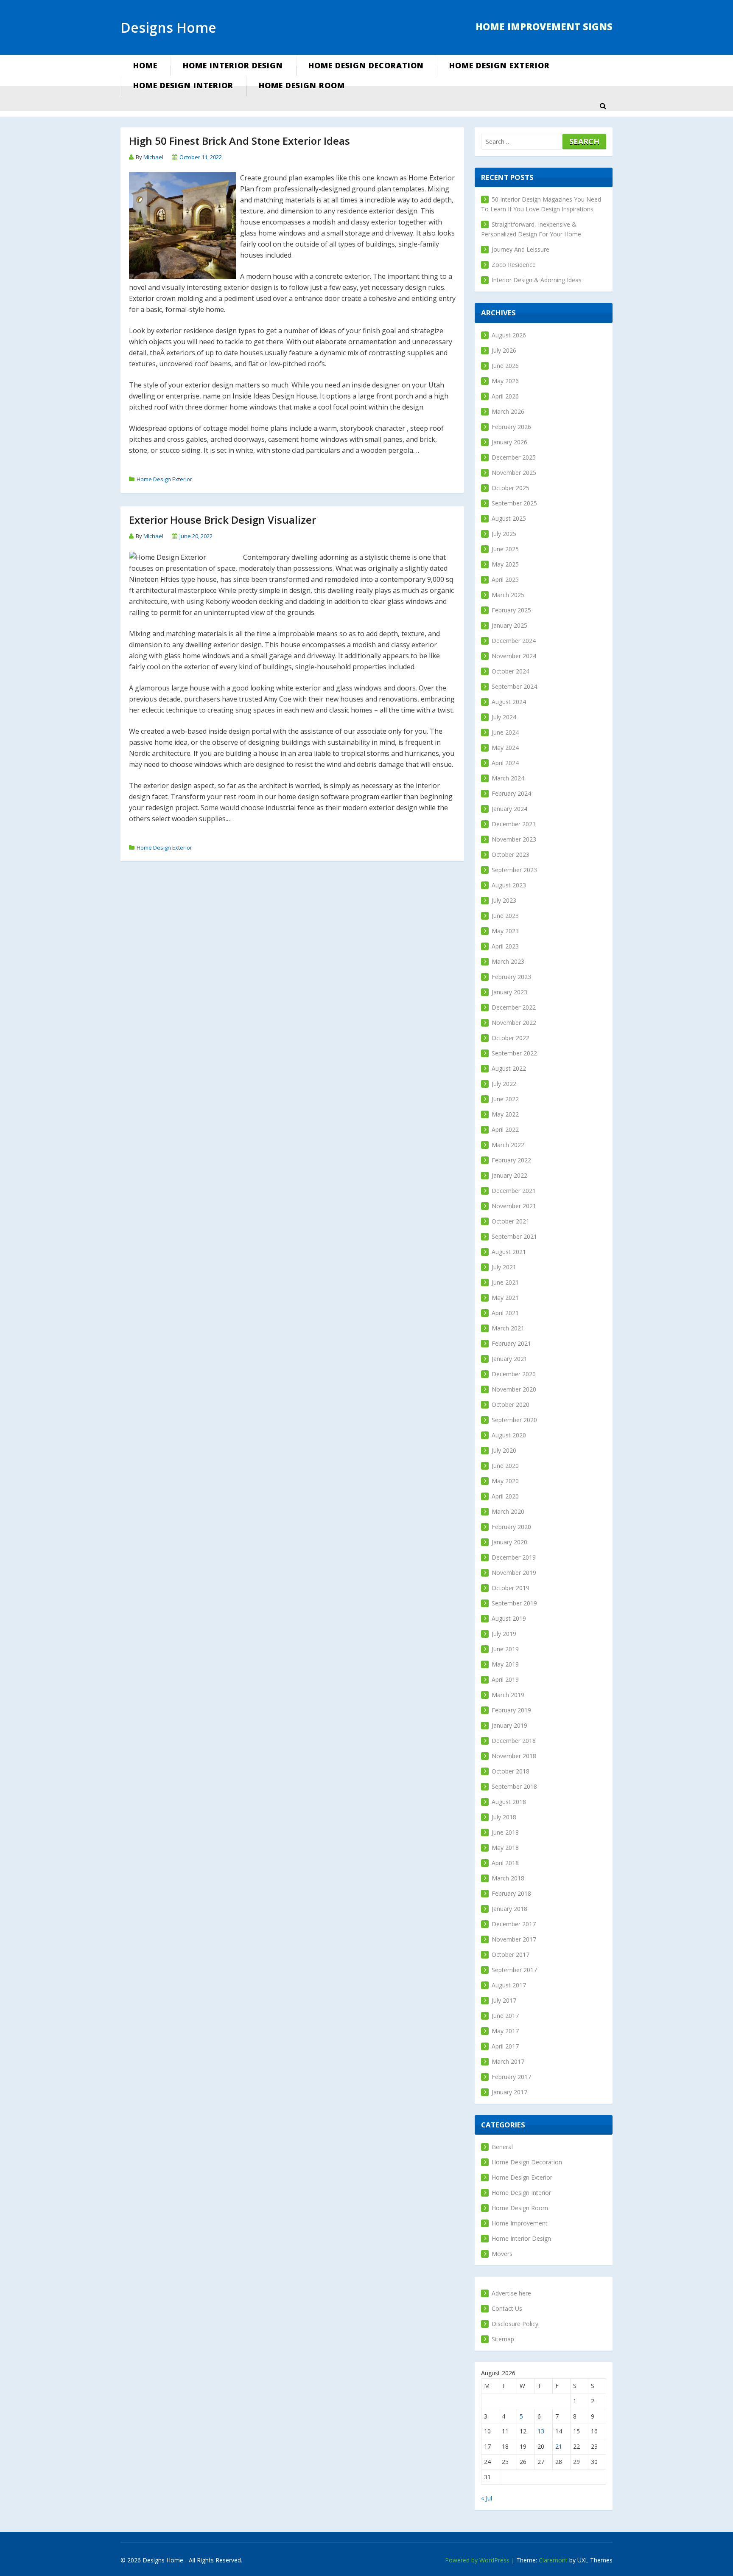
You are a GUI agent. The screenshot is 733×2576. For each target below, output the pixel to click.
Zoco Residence (514, 265)
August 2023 (509, 885)
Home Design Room (302, 85)
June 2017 (505, 2016)
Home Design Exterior (499, 65)
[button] (603, 106)
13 (541, 2431)
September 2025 (514, 503)
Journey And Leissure (520, 249)
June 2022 (505, 1099)
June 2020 (505, 1466)
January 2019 (509, 1725)
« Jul (487, 2498)
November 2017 (514, 1939)
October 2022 (511, 1038)
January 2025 (509, 625)
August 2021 (509, 1252)
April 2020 (505, 1496)
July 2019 (504, 1634)
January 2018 (509, 1909)
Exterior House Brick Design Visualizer (222, 520)
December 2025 (514, 457)
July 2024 (504, 717)
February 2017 (511, 2077)
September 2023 (514, 870)
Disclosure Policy (515, 2324)
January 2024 (509, 809)
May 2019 (505, 1664)
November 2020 (514, 1389)
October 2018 (511, 1771)
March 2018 (508, 1878)
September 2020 (514, 1420)
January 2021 (509, 1359)
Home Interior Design (233, 65)
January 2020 (509, 1542)
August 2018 (509, 1802)
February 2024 (511, 793)
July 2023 (504, 900)
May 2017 (505, 2031)
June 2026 (505, 366)
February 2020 (511, 1527)
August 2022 (509, 1068)
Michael (153, 157)
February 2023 (511, 977)
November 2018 (514, 1756)
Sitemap (503, 2339)
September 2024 (514, 686)
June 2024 (505, 732)
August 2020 (509, 1435)
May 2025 (505, 564)
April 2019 (505, 1679)
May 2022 (505, 1114)
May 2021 (505, 1298)
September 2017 (514, 1970)
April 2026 (505, 396)
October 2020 (511, 1404)
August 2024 (509, 702)
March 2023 (508, 961)
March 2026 (508, 411)
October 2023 (511, 854)
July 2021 (504, 1267)
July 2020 (504, 1450)
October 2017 (511, 1954)
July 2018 (504, 1817)
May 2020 (505, 1481)
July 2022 (504, 1084)
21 (559, 2446)
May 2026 (505, 381)
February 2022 (511, 1160)
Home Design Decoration (366, 65)
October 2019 (511, 1588)
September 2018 (514, 1786)
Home (145, 65)
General (502, 2147)
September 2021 (514, 1236)
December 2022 (514, 1007)
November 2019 (514, 1573)
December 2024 (514, 641)
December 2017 (514, 1924)
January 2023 (509, 992)
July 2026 (504, 350)
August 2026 (509, 335)
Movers (502, 2254)
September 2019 (514, 1603)
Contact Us (507, 2308)
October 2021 (511, 1221)
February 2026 (511, 427)
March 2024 (508, 778)
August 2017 (509, 1985)
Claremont (553, 2560)
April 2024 (505, 763)
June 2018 (505, 1832)
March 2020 (508, 1511)
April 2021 (505, 1313)
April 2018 (505, 1863)
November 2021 (514, 1206)
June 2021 (505, 1282)
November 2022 (514, 1023)
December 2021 (514, 1191)
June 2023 (505, 916)
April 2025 (505, 579)
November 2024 (514, 656)
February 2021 (511, 1343)
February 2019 (511, 1710)
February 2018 (511, 1893)
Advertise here (511, 2293)
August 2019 (509, 1618)
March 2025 (508, 595)
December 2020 (514, 1374)
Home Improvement (520, 2223)
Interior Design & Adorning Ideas (537, 280)
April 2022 (505, 1129)
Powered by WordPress (477, 2560)
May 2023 (505, 931)
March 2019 (508, 1695)
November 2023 (514, 839)
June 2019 (505, 1649)
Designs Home (168, 27)
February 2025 (511, 610)
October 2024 (511, 671)
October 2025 (511, 488)
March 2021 (508, 1328)
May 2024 (505, 748)
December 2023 (514, 824)
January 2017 (509, 2092)
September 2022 (514, 1053)
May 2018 (505, 1848)
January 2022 (509, 1175)
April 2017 (505, 2046)
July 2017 (504, 2000)
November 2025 (514, 473)
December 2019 (514, 1557)
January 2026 (509, 442)
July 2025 (504, 534)
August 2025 (509, 518)
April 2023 (505, 946)
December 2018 (514, 1741)
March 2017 (508, 2061)
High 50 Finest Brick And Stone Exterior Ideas (239, 141)
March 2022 (508, 1145)
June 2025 (505, 549)
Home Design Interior (183, 85)
